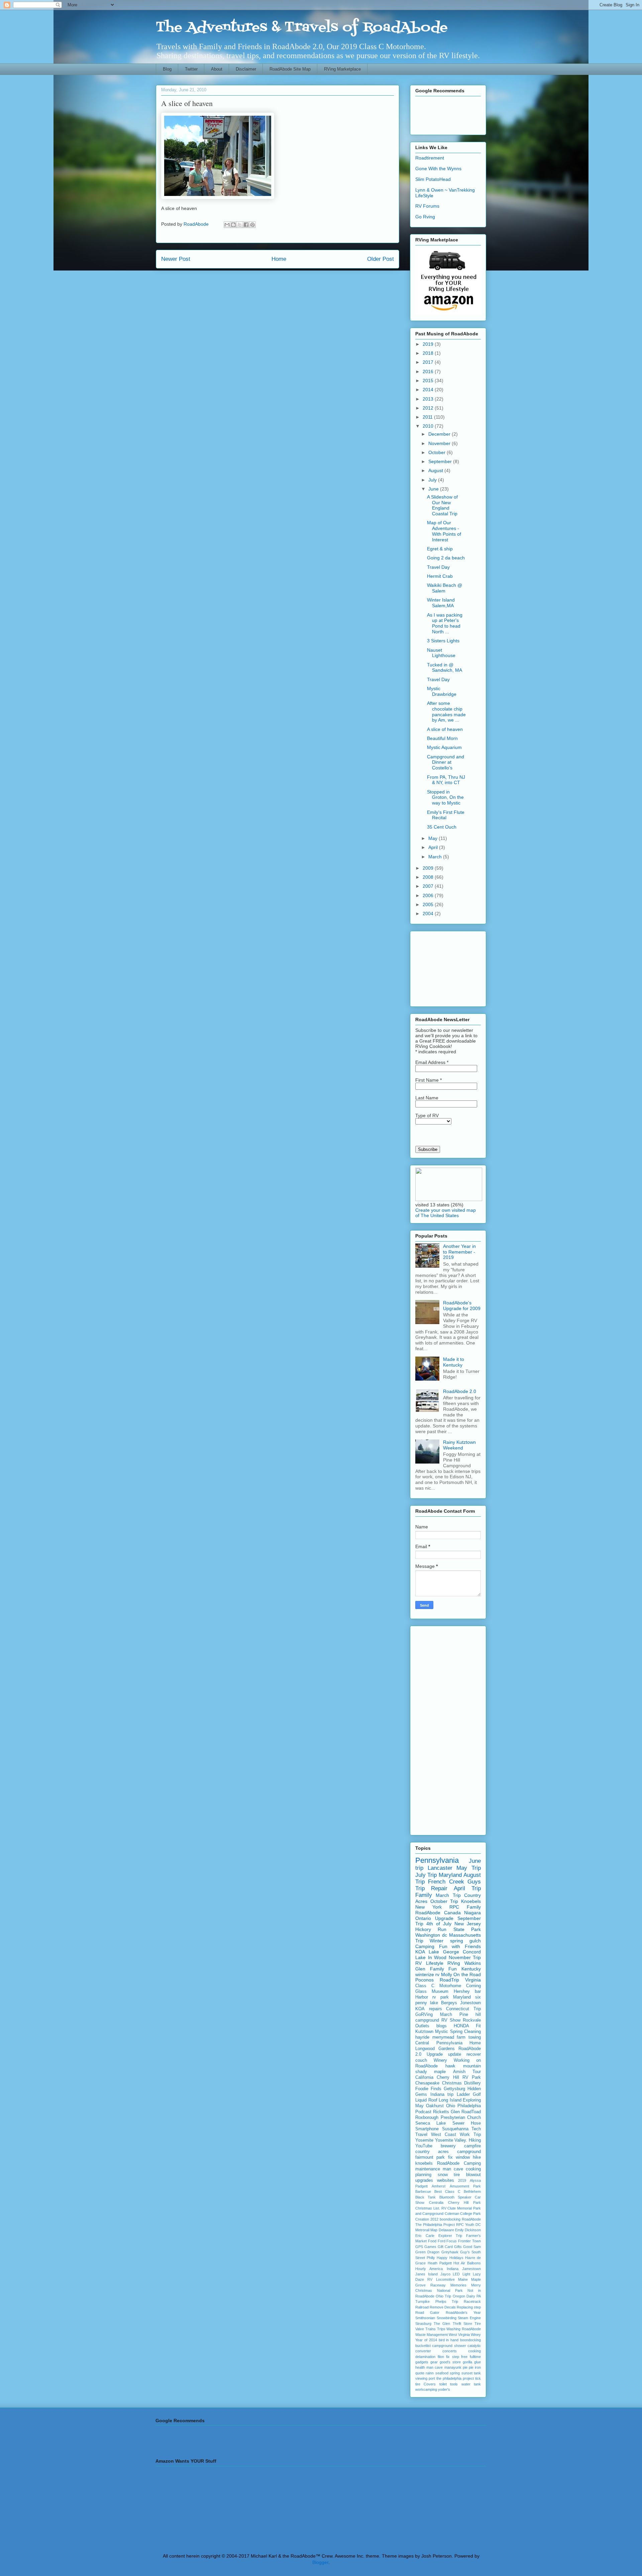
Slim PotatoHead (433, 179)
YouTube (424, 2146)
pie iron (475, 2367)
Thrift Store (462, 2324)
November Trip (465, 1957)
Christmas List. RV (431, 2208)
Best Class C (447, 2191)
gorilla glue (472, 2362)
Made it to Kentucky (454, 1362)
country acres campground (448, 2152)
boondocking (470, 2340)
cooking (474, 2351)
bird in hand (449, 2340)
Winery (440, 2060)
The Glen (442, 2324)
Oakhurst (435, 2106)
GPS (419, 2247)
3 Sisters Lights (443, 641)
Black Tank (425, 2197)
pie (465, 2367)
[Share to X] (240, 225)
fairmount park (430, 2157)
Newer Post (176, 259)
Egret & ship (440, 549)
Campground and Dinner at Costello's (446, 762)
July (433, 480)
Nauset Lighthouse (441, 653)
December (440, 434)
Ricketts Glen (446, 2112)
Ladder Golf (469, 2095)
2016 (429, 371)
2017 (429, 362)
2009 (429, 868)
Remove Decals (443, 2307)
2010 (429, 426)
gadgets (422, 2362)
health (420, 2367)
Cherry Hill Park (465, 2203)
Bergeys (449, 2003)
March (436, 857)
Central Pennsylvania (439, 2043)
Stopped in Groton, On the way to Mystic (445, 797)
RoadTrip (449, 1980)
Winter (437, 1941)
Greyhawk (450, 2252)
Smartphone (427, 2129)
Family (424, 1895)
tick (478, 2378)
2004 (429, 914)
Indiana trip (442, 2095)
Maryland (450, 1875)
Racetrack (472, 2301)
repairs (436, 2009)
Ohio (451, 2106)
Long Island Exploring (460, 2100)
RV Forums (427, 206)
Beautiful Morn (442, 738)
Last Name (427, 1098)
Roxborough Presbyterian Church (448, 2118)
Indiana (453, 2269)
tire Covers (425, 2384)
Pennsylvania (437, 1860)
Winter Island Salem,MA (441, 603)
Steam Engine (469, 2318)
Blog (167, 69)
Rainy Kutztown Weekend (459, 1445)
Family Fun (444, 1969)
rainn (430, 2373)
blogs (442, 2026)
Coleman (452, 2214)
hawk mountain (463, 2066)
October (438, 452)
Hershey (462, 1992)
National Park (450, 2290)
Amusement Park (465, 2186)
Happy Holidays (450, 2258)
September (441, 461)
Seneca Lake (431, 2123)
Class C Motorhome (438, 1986)
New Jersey (468, 1924)
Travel (421, 2135)
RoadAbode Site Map (290, 69)
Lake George (444, 1952)
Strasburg (423, 2324)
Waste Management (432, 2335)
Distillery (472, 2083)
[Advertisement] (445, 114)
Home (279, 259)
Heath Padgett (440, 2263)
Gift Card (445, 2247)
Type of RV (427, 1115)
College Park (470, 2214)
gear (434, 2362)
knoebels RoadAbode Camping (448, 2163)
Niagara (472, 1913)
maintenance (428, 2169)
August (436, 470)
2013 (429, 399)
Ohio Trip (443, 2296)
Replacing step (469, 2307)
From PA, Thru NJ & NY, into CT (446, 780)
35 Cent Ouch (442, 827)
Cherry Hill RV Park (459, 2077)
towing (475, 2037)
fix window (459, 2157)
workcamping (426, 2389)
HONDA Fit (467, 2026)
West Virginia (459, 2335)
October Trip (444, 1901)
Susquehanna (455, 2129)
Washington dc (431, 1935)
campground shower (449, 2346)
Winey (476, 2335)
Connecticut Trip (463, 2009)
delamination (425, 2357)
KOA (420, 1952)
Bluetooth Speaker (455, 2197)
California (424, 2077)
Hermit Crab (440, 576)
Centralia (436, 2203)
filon (441, 2357)
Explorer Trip (450, 2236)
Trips (441, 2329)
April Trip (467, 1888)
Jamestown (471, 2269)
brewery (448, 2146)
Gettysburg (454, 2089)
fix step (453, 2357)
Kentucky (471, 1969)
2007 (429, 886)
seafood (442, 2373)
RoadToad (471, 2112)
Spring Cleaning (465, 2032)
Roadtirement (430, 158)
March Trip (448, 1895)
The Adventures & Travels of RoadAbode (302, 28)
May (434, 838)
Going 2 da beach (446, 558)
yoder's (444, 2389)
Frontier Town (469, 2241)
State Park (467, 1929)
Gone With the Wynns (438, 169)
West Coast (444, 2135)
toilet (443, 2384)
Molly (447, 1974)
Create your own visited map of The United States (446, 1213)
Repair (439, 1888)
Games (430, 2247)
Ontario (423, 1918)
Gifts (458, 2247)
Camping (425, 1946)
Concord (472, 1952)
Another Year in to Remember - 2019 (459, 1252)
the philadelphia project (455, 2378)
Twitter (191, 69)
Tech (476, 2129)
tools (454, 2384)
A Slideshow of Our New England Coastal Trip (442, 505)
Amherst (439, 2186)
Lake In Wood (431, 1957)
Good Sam (472, 2247)
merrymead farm (449, 2037)
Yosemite (424, 2140)
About (217, 69)
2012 (429, 408)
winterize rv (427, 1974)
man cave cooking (462, 2169)
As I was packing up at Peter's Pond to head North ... (445, 623)
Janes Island (426, 2274)
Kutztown (424, 2032)
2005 (429, 904)
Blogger (320, 2562)
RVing (454, 1963)
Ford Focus (447, 2241)
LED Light (461, 2274)
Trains (431, 2329)
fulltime (475, 2357)
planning (423, 2175)
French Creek (446, 1882)
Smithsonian (425, 2318)
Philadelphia (469, 2106)
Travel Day (438, 567)
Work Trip (470, 2135)
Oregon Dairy (464, 2296)
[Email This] (227, 225)
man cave (435, 2367)
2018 (429, 353)
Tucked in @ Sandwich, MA (445, 668)
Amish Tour (467, 2072)
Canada (452, 1913)
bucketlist (423, 2346)
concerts (450, 2351)
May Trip (469, 1868)
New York (429, 1907)
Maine (463, 2279)
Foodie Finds (428, 2089)
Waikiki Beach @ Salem (445, 588)
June (434, 489)
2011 (428, 417)
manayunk (453, 2367)
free (464, 2357)
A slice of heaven (445, 729)
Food (432, 2241)
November (440, 443)
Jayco (445, 2274)
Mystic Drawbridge (442, 691)
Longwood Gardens (435, 2049)
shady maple (431, 2072)
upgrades (424, 2180)
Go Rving (425, 217)
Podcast (423, 2112)
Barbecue (423, 2191)
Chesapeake (427, 2083)
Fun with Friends (460, 1946)
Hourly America (429, 2269)
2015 (429, 381)
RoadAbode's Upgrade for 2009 (462, 1306)
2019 (429, 344)
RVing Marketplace (342, 69)
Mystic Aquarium (444, 747)
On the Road (467, 1974)
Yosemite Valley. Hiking (458, 2140)
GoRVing (424, 2015)
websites (446, 2180)
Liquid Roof (426, 2100)
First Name (429, 1080)
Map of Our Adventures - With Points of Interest (444, 531)
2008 (429, 877)
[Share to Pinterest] (252, 225)
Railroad (422, 2307)
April (434, 847)
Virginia (473, 1980)
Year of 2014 (426, 2340)
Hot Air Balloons (467, 2263)
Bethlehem (472, 2191)
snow (443, 2175)
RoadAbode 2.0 (460, 1391)
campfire (472, 2146)
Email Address (432, 1062)
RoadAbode (428, 1913)
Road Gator (427, 2313)
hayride (422, 2037)
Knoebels (471, 1901)
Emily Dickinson (468, 2230)
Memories (458, 2285)
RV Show (451, 2020)
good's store (450, 2362)
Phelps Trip (447, 2301)
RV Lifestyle (429, 1963)
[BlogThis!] (233, 225)
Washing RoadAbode (464, 2329)
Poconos (424, 1980)
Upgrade (444, 1918)
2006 (429, 895)
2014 (429, 390)
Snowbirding (447, 2318)
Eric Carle (425, 2236)
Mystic (442, 2032)
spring (455, 2373)
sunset (467, 2373)
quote (420, 2373)
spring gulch (465, 1941)
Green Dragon (427, 2252)
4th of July (439, 1924)
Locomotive (445, 2279)
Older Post (381, 259)
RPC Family (465, 1907)
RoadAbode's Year (463, 2313)
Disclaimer (246, 69)
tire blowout (467, 2175)
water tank (471, 2384)
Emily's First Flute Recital (446, 815)
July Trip (426, 1875)
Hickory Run (431, 1929)
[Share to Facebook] (246, 225)
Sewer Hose (467, 2123)
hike (477, 2157)
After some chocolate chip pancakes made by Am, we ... (446, 712)
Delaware (446, 2230)
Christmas (452, 2083)
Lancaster (440, 1868)
